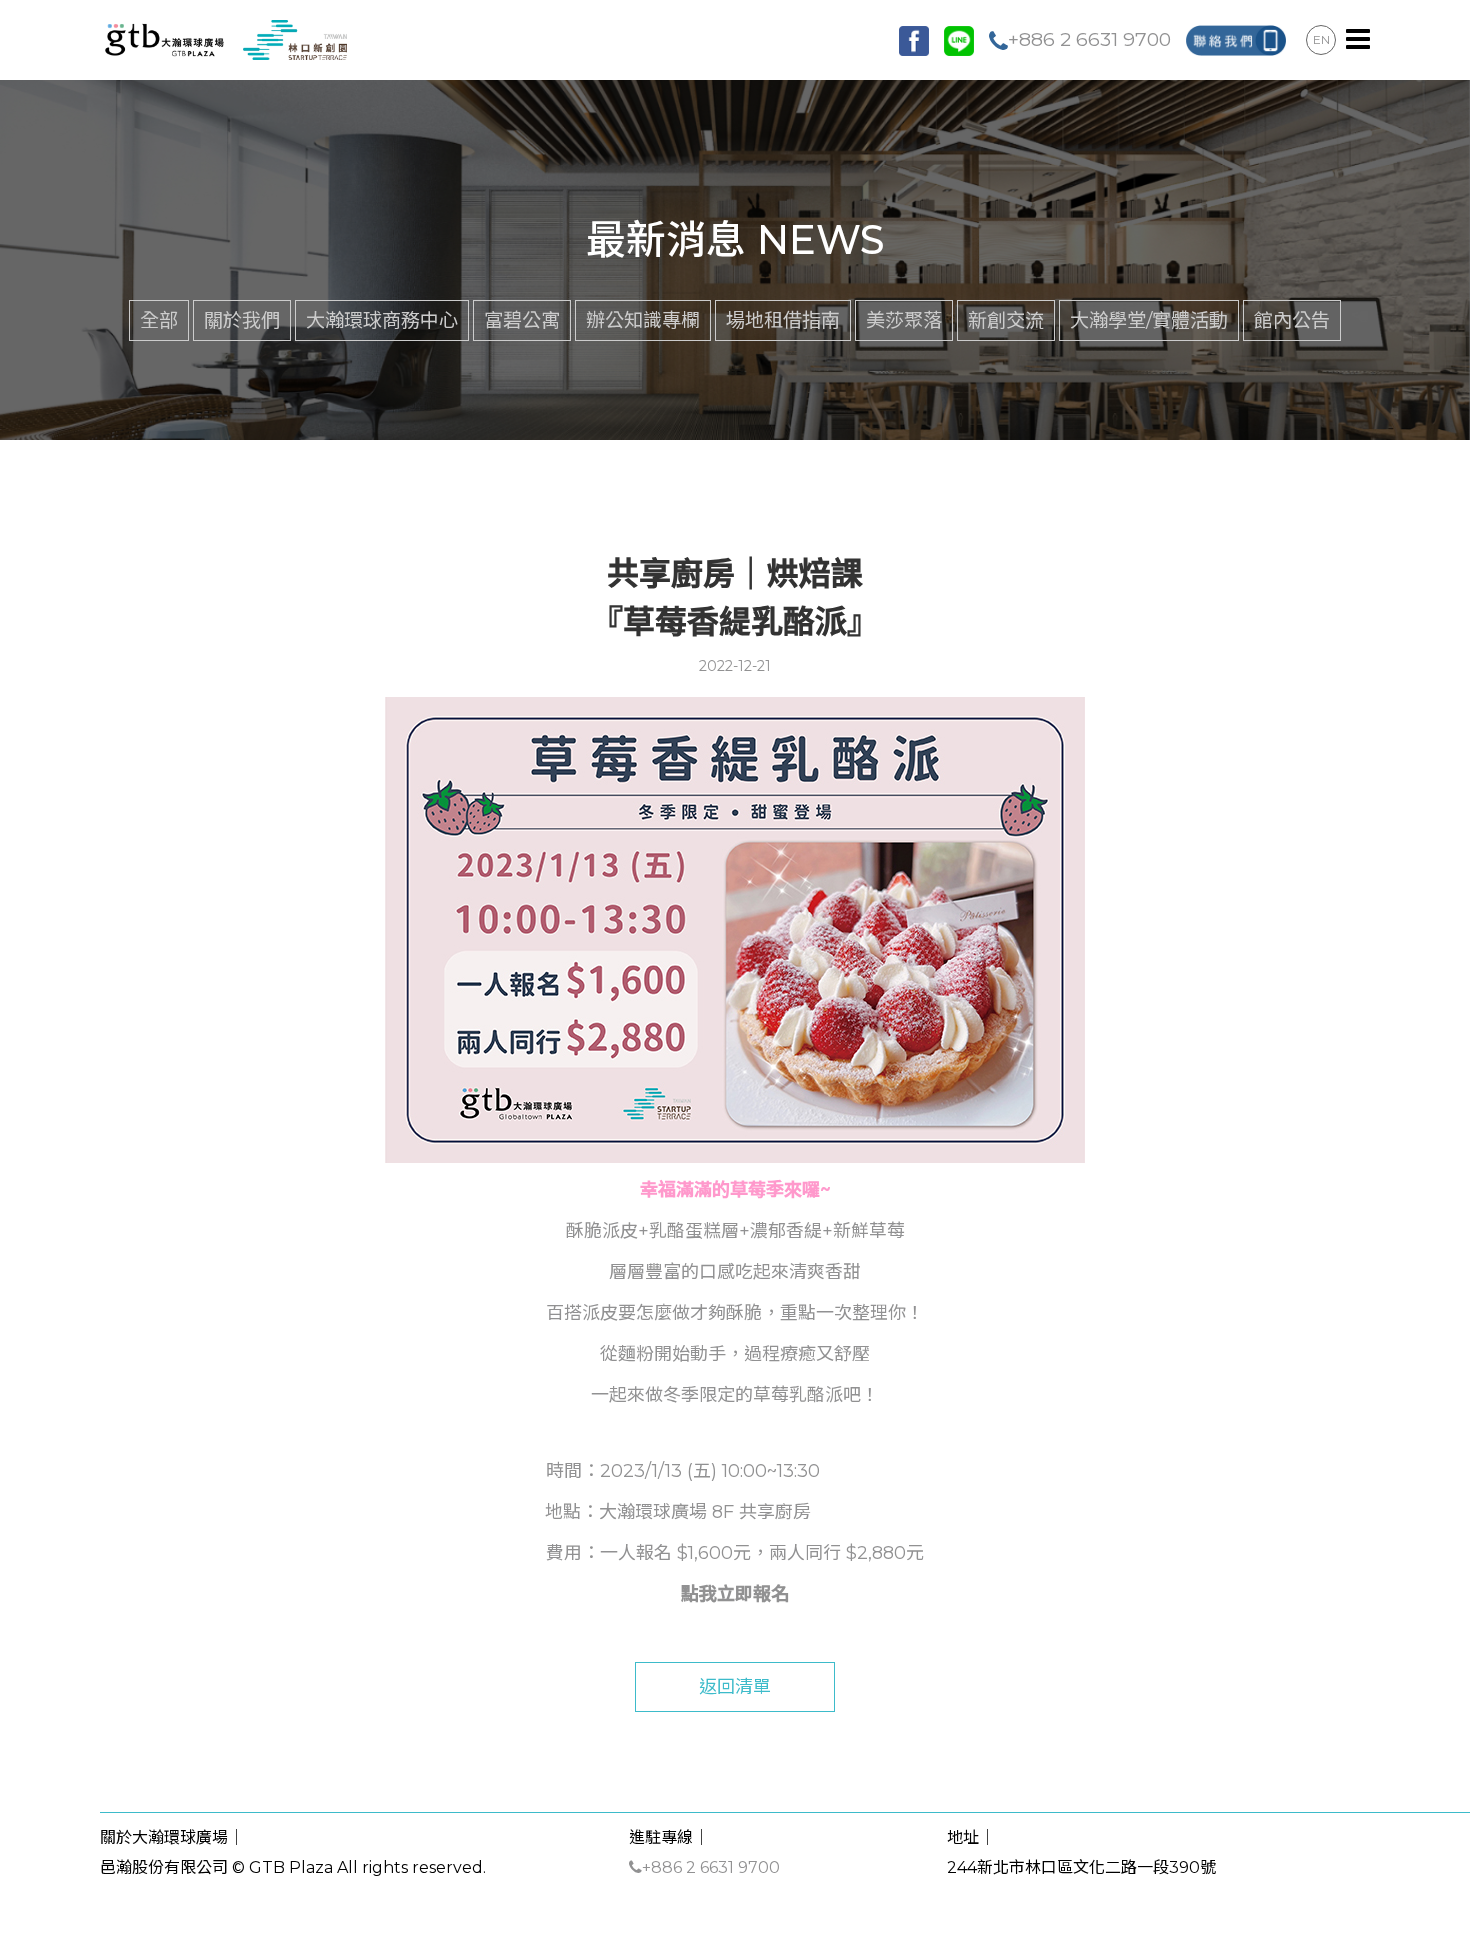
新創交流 (1006, 320)
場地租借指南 (783, 320)
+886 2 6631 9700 (1089, 39)
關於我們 (242, 320)
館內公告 (1292, 320)
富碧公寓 (522, 320)
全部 (159, 320)
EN (1321, 39)
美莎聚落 (904, 320)
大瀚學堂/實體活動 (1149, 320)
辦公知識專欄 (643, 320)
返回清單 (735, 1687)
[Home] (223, 39)
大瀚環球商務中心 (382, 320)
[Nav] (1358, 40)
